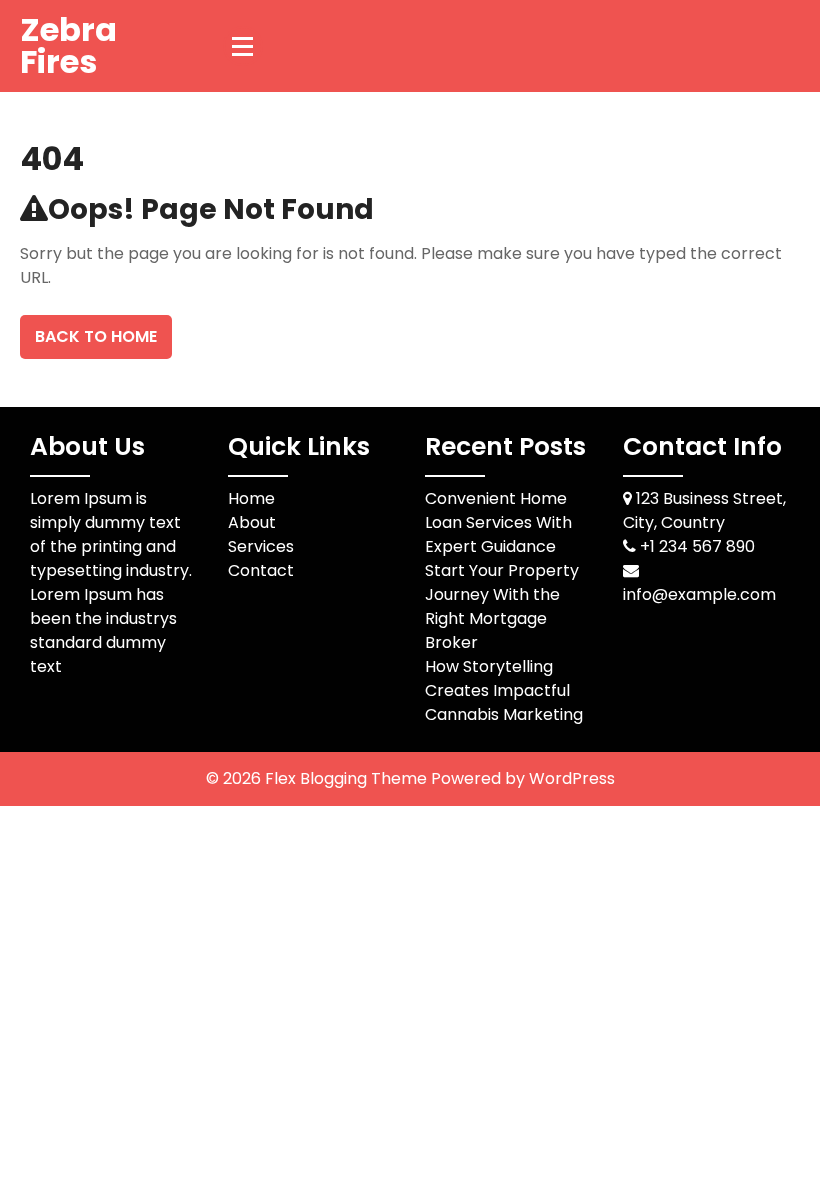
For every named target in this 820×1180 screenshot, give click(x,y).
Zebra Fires (68, 45)
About (252, 522)
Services (261, 546)
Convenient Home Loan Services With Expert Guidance (498, 522)
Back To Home (96, 336)
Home (251, 498)
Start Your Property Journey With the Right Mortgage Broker (502, 606)
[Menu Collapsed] (243, 46)
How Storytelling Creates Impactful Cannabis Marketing (504, 690)
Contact (261, 570)
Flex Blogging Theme (348, 778)
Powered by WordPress (523, 778)
